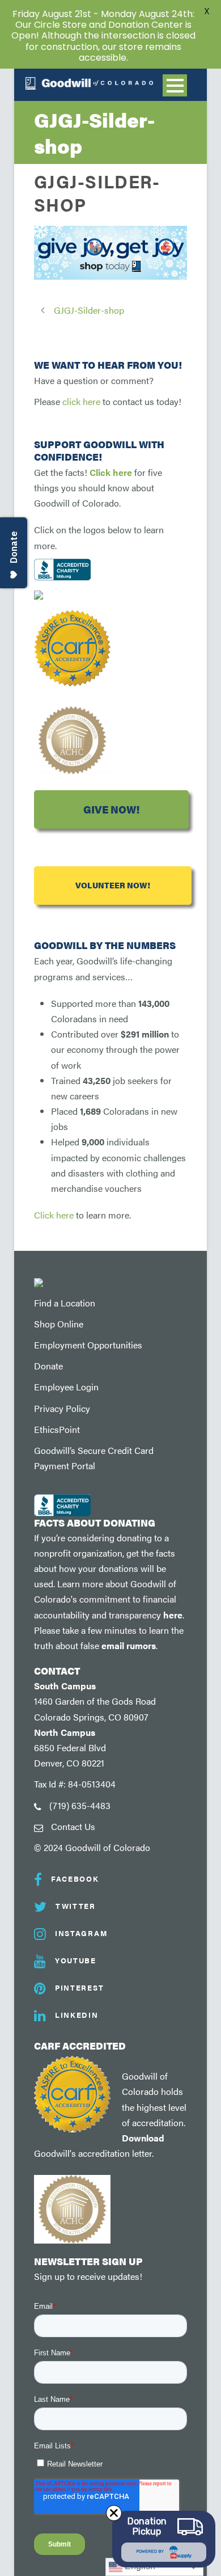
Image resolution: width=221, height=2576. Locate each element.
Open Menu (175, 85)
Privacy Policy (62, 1408)
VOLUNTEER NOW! (113, 885)
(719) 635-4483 (80, 1805)
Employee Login (66, 1387)
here (173, 1615)
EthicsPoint (57, 1429)
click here (81, 401)
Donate (48, 1366)
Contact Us (73, 1826)
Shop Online (59, 1324)
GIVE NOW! (111, 809)
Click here (111, 472)
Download (143, 2138)
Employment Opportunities (88, 1345)
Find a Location (65, 1303)
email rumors (129, 1645)
